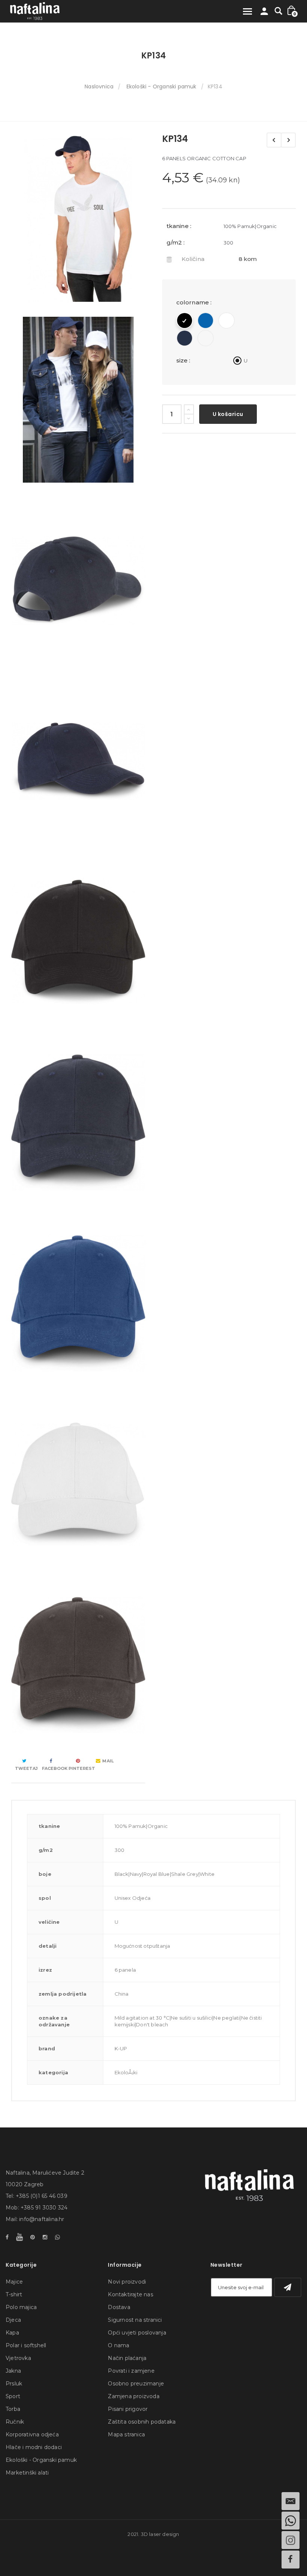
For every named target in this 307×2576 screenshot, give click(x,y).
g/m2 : (176, 242)
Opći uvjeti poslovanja (137, 2333)
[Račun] (264, 13)
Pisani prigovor (128, 2409)
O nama (118, 2345)
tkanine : (179, 226)
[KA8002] (274, 140)
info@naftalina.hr (42, 2219)
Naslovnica (99, 86)
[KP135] (288, 140)
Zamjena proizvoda (133, 2396)
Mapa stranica (126, 2434)
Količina (193, 259)
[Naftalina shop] (35, 11)
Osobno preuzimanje (136, 2384)
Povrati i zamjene (131, 2371)
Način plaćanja (127, 2358)
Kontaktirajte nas (130, 2294)
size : (184, 360)
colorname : (195, 302)
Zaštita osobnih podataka (142, 2422)
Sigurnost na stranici (135, 2320)
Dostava (119, 2307)
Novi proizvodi (127, 2282)
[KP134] (78, 219)
